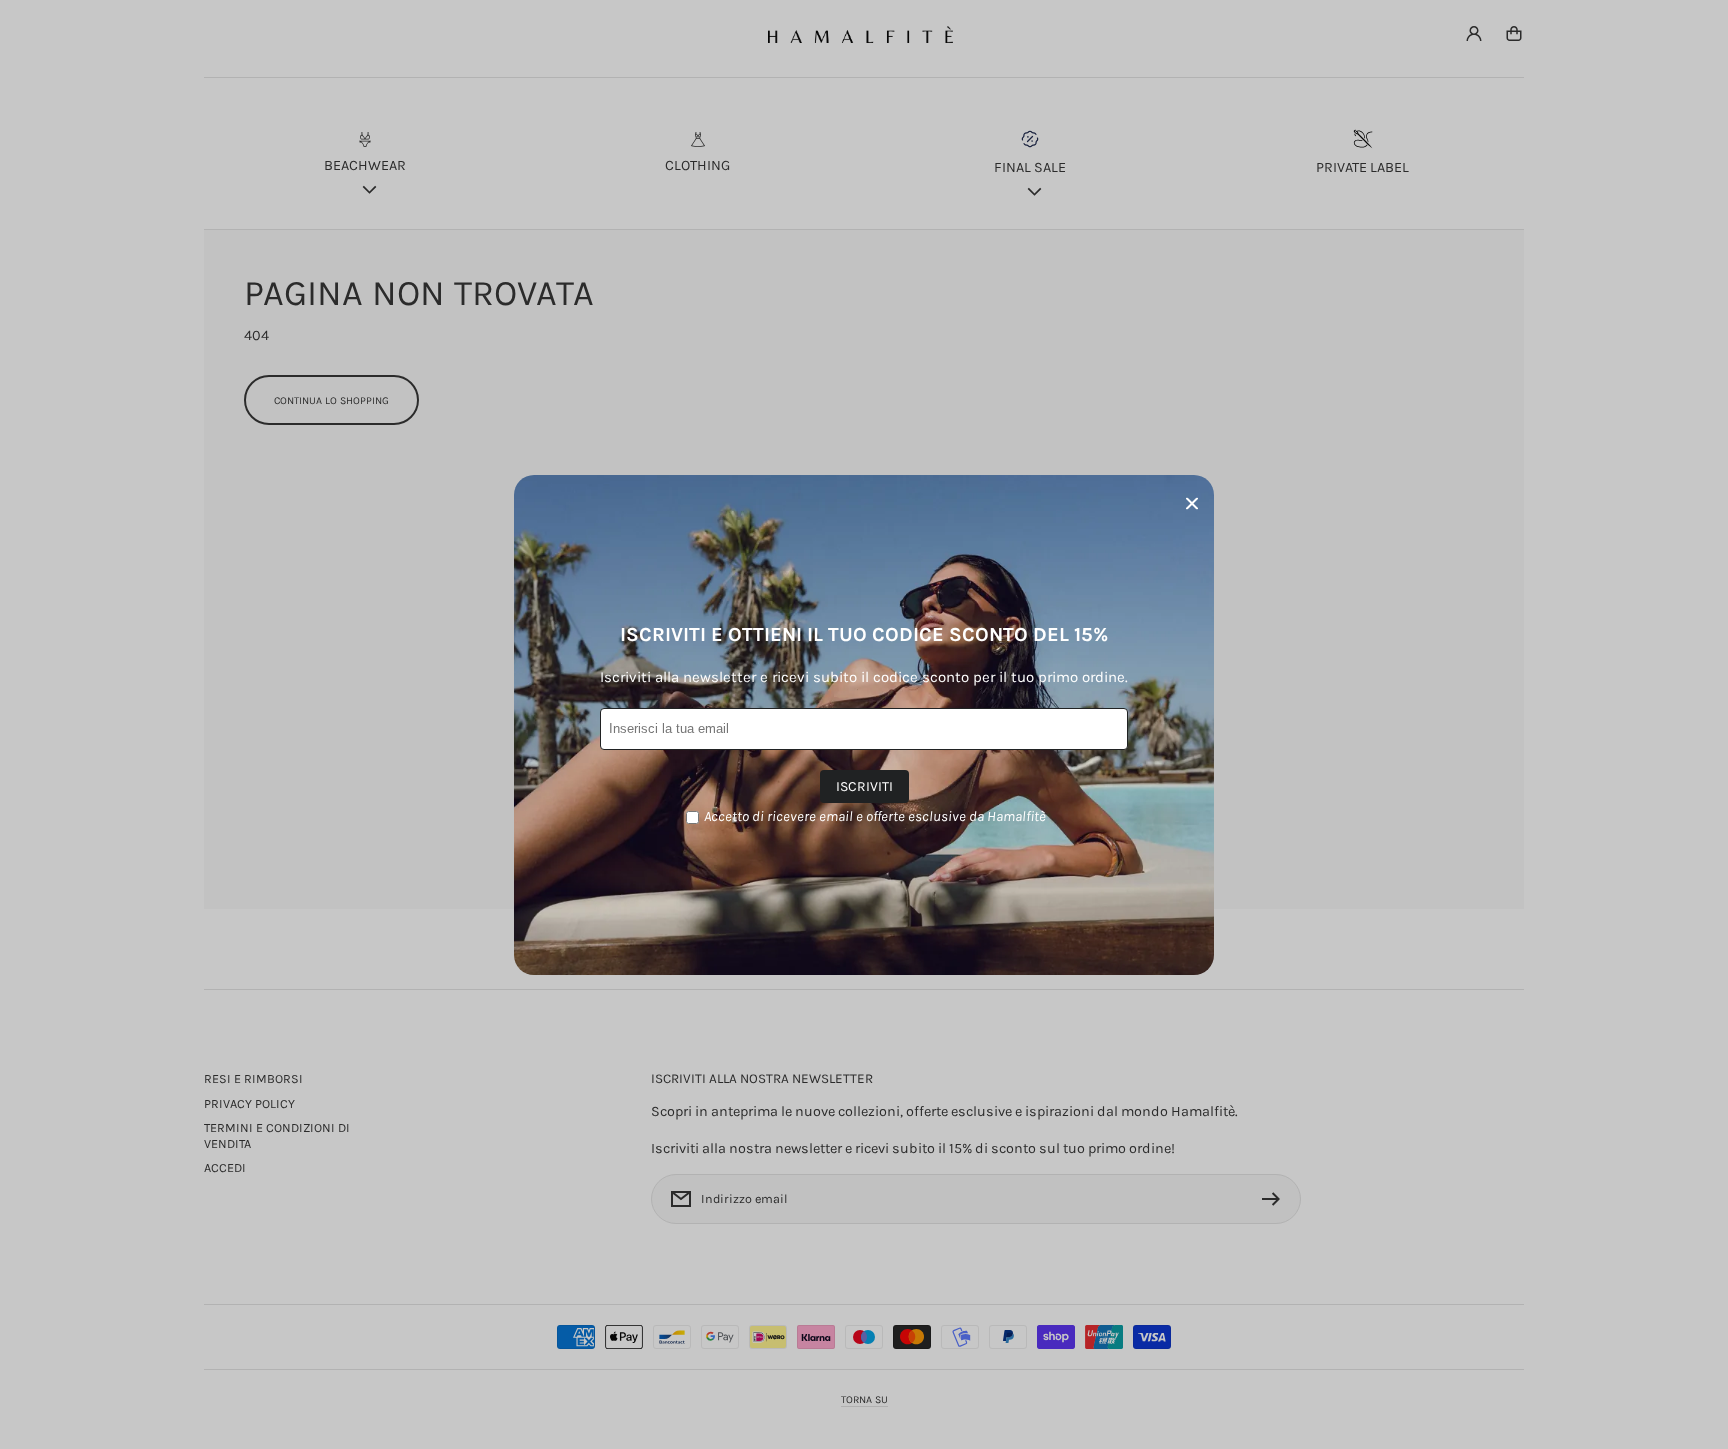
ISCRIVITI (864, 786)
